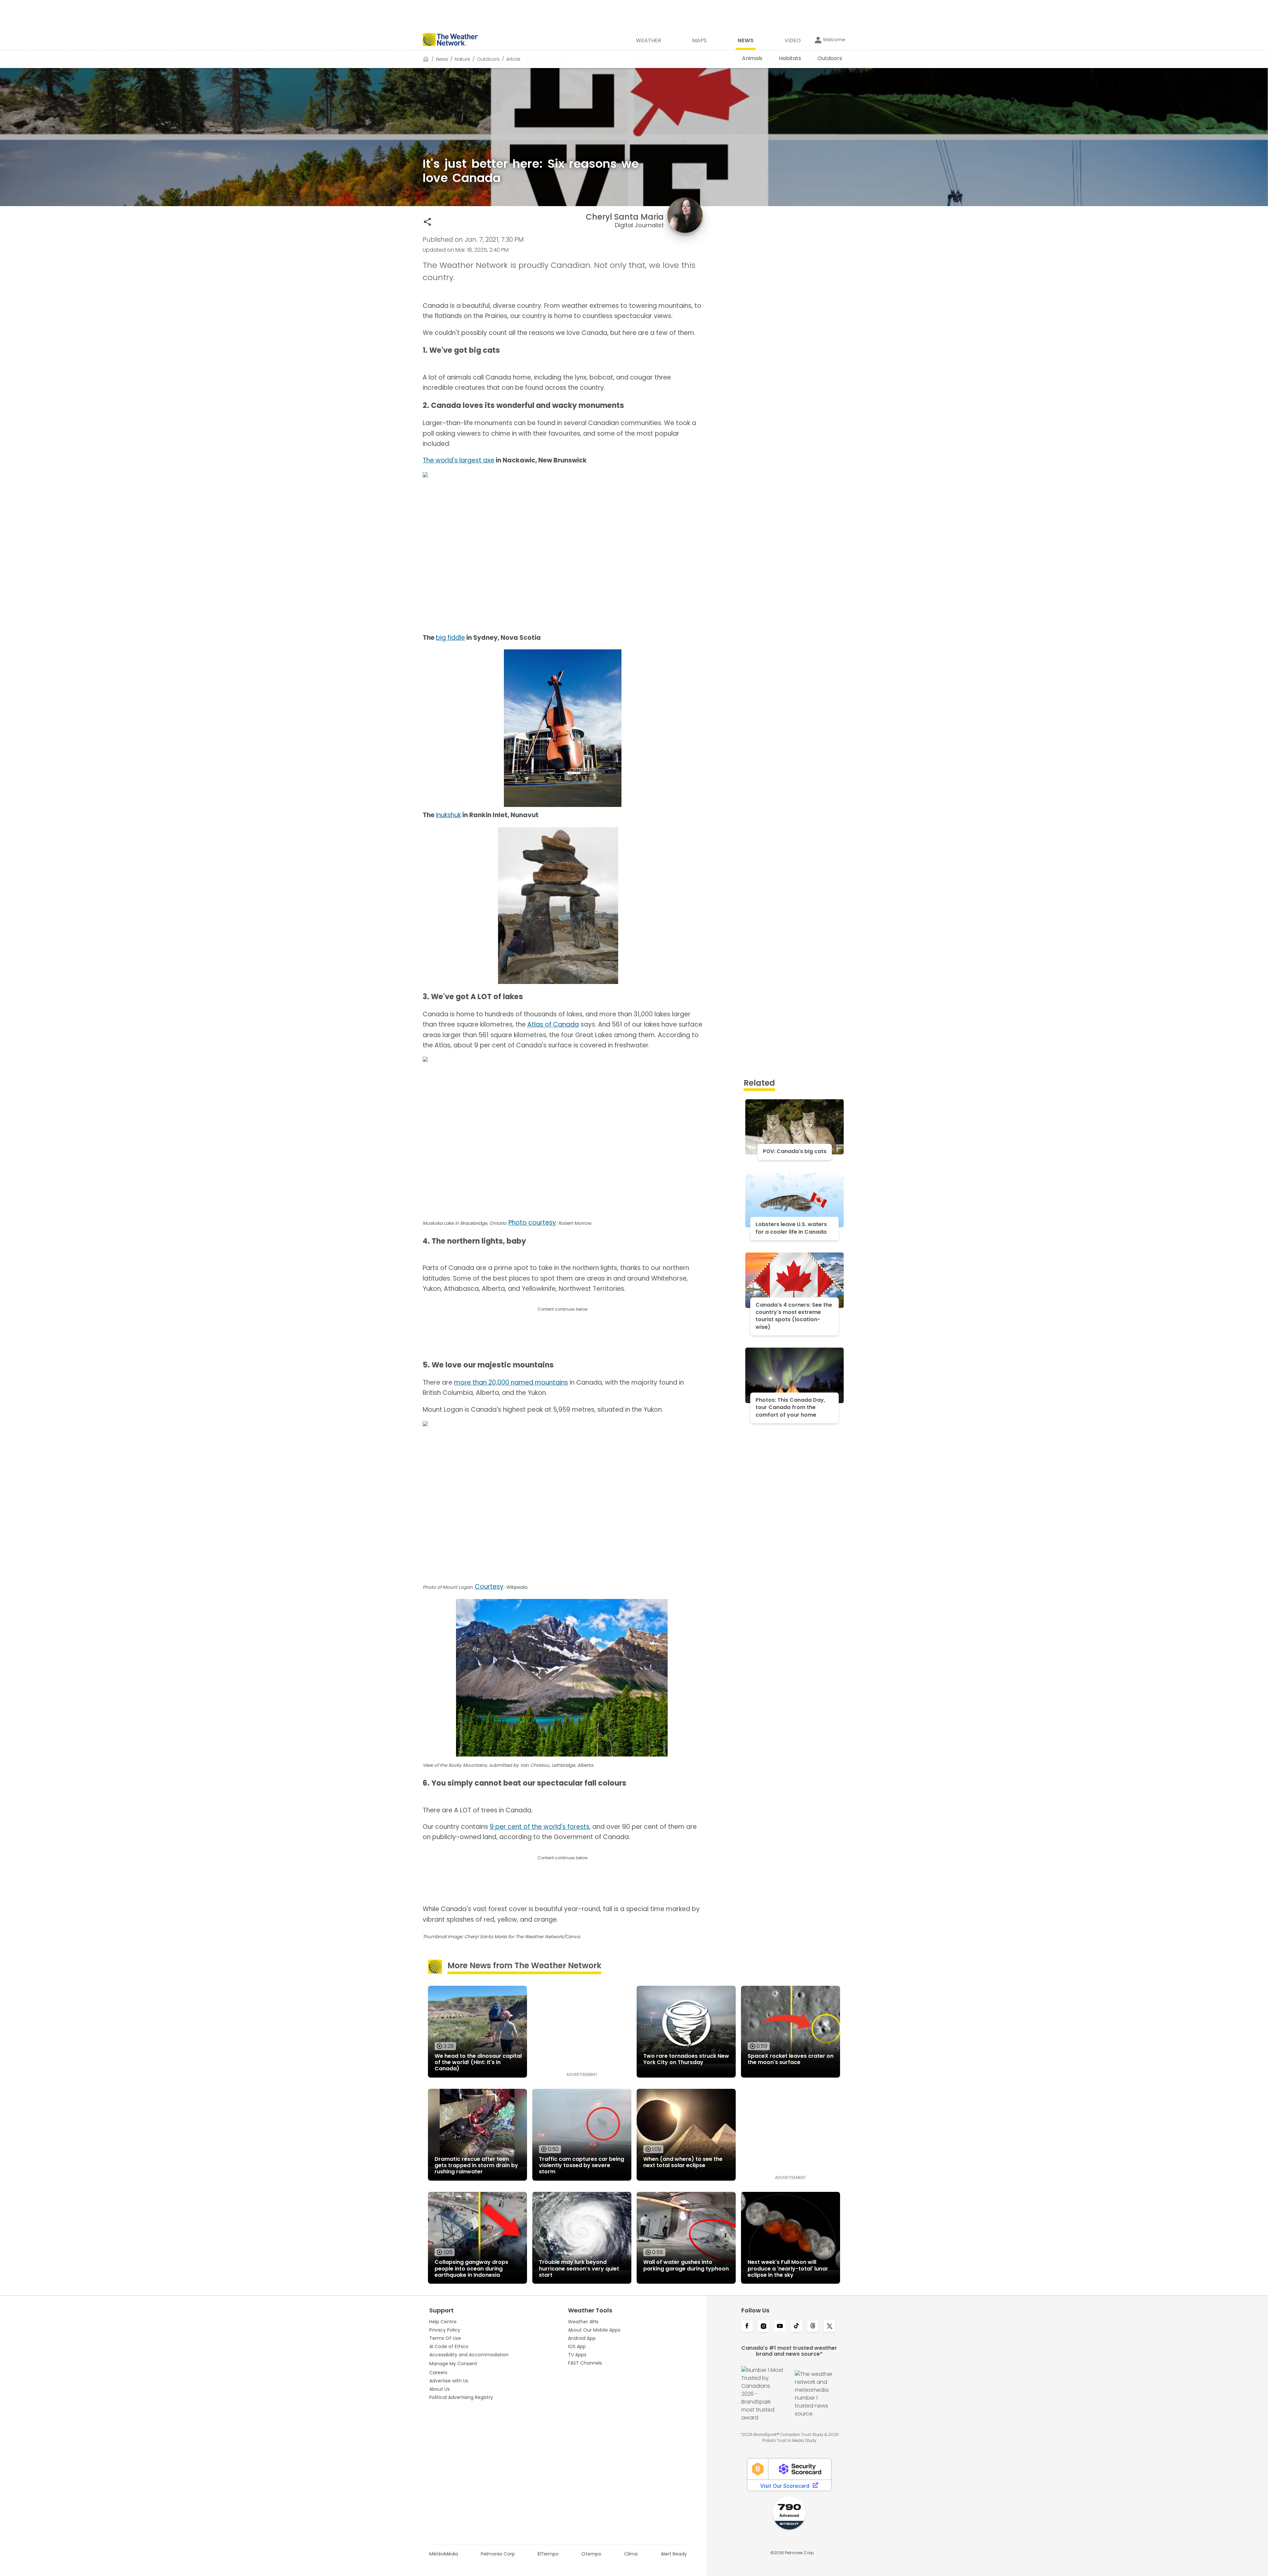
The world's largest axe (458, 460)
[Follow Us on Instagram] (763, 2327)
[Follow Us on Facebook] (747, 2327)
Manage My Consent (453, 2364)
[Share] (427, 222)
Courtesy (489, 1587)
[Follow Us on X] (829, 2327)
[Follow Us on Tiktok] (796, 2327)
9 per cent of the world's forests (540, 1827)
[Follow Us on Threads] (813, 2327)
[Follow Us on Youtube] (780, 2327)
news (442, 59)
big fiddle (450, 638)
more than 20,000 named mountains (511, 1382)
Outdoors (488, 59)
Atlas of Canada (553, 1024)
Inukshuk (448, 815)
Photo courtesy (532, 1223)
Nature (462, 59)
